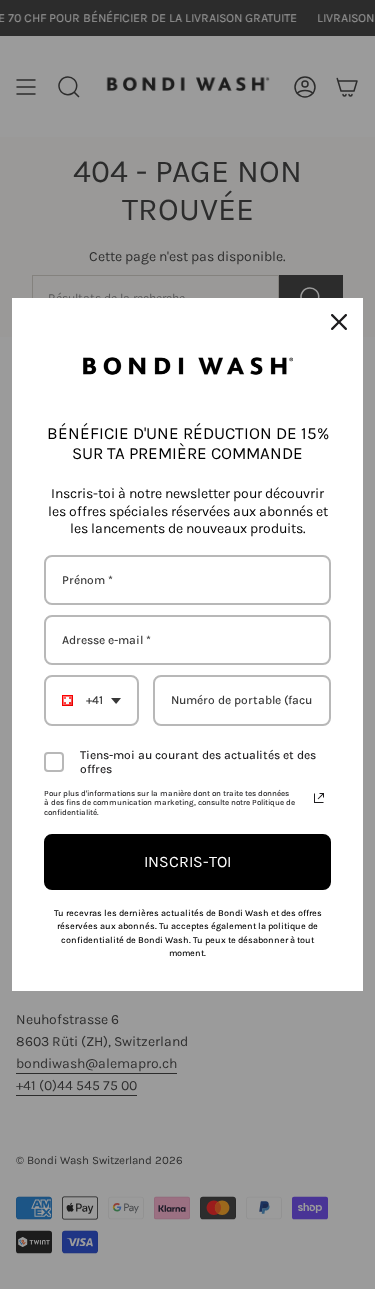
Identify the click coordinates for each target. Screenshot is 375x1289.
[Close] (339, 322)
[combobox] (91, 700)
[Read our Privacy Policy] (319, 798)
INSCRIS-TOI (187, 861)
